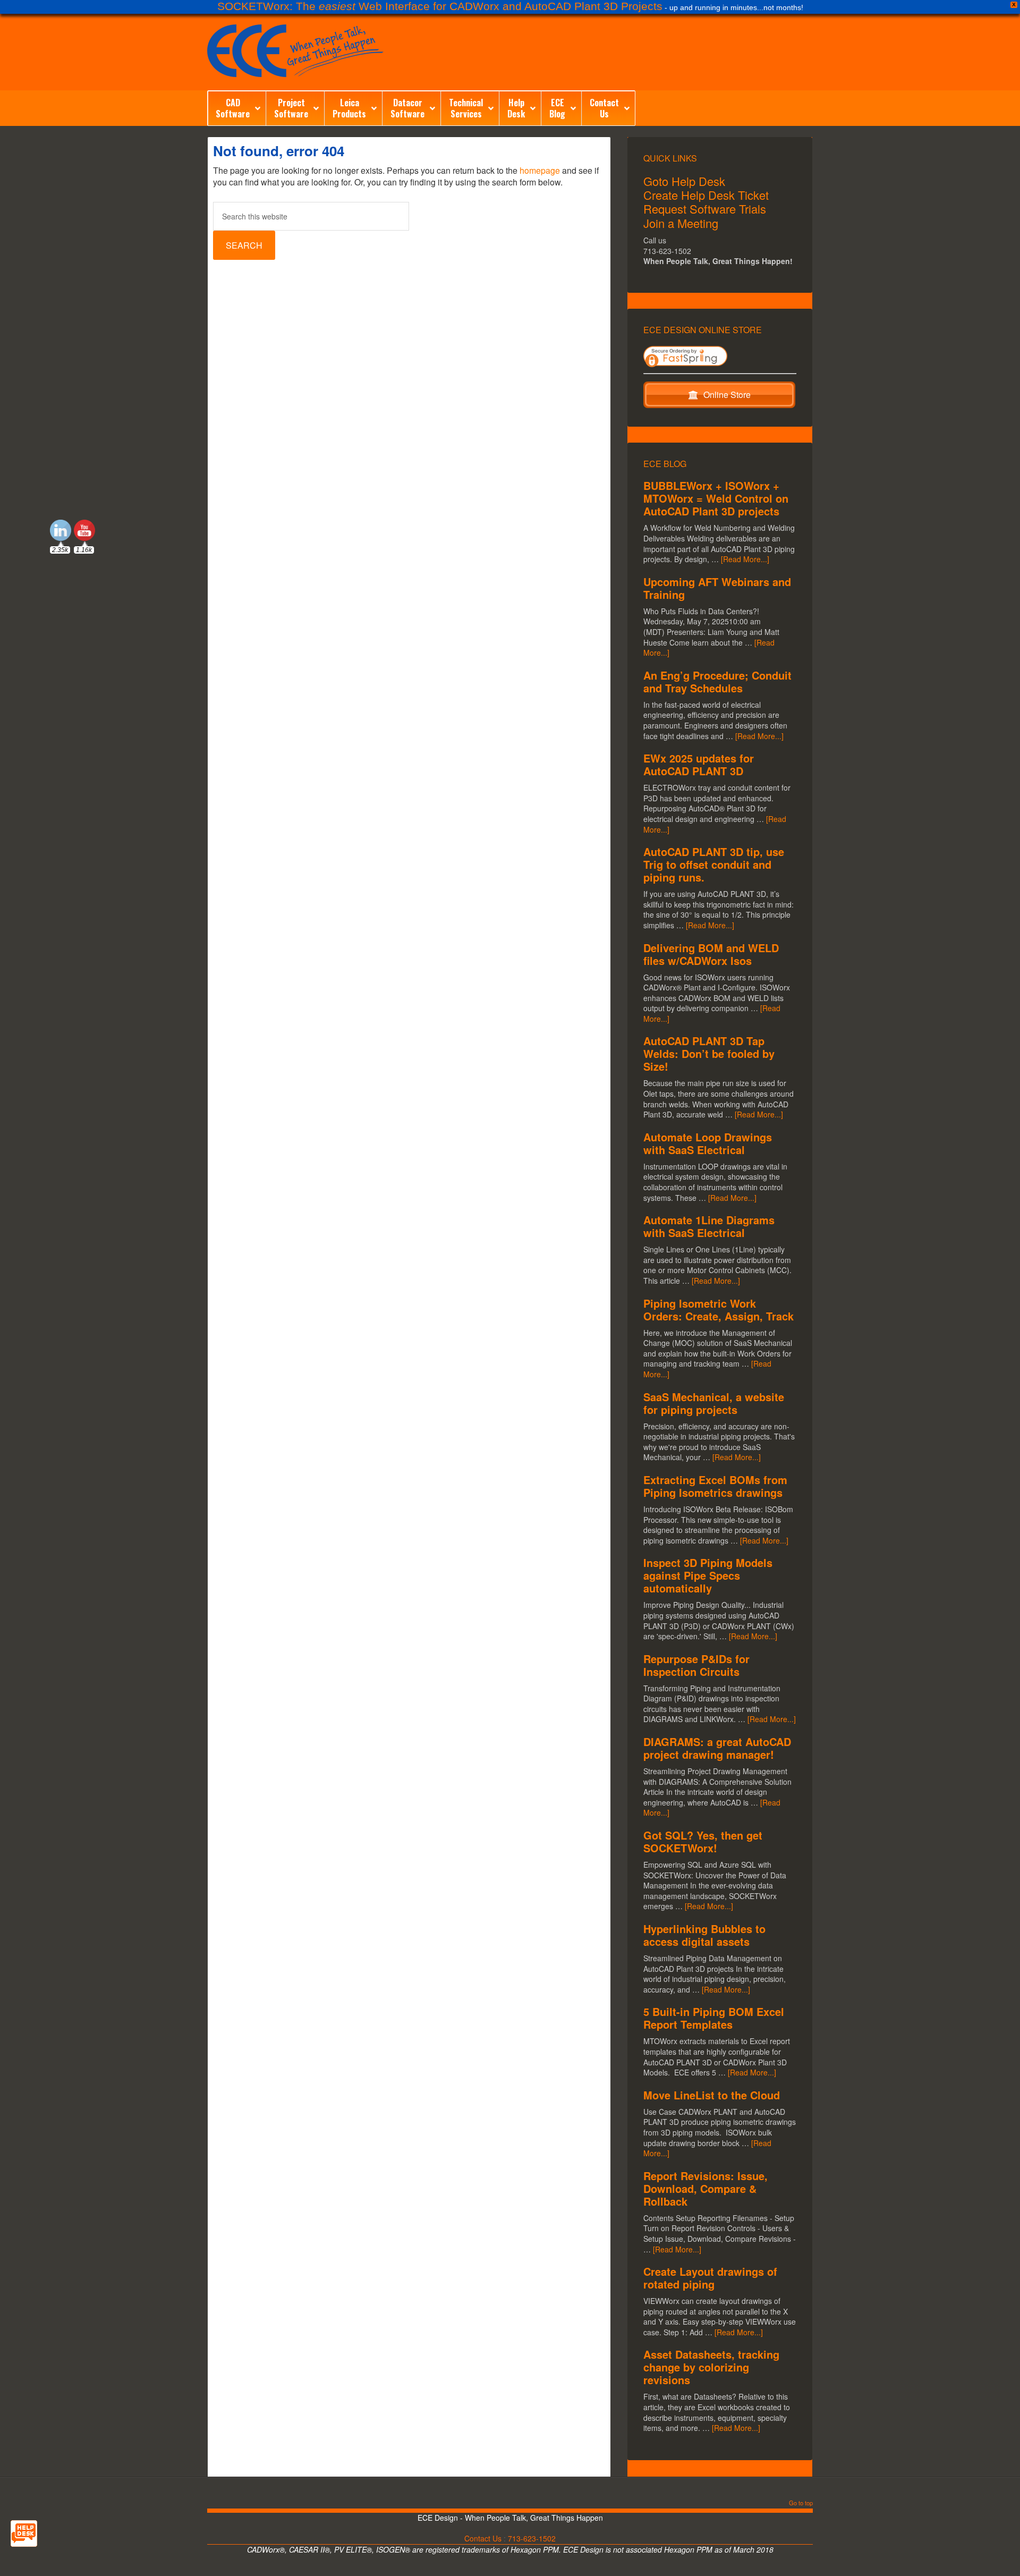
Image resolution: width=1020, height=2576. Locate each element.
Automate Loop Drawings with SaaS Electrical (708, 1143)
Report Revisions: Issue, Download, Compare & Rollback (705, 2188)
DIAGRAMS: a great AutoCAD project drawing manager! (717, 1748)
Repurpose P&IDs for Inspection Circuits (696, 1665)
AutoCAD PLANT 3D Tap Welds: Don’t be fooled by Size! (709, 1053)
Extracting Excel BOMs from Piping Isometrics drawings (715, 1486)
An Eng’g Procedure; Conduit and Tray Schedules (717, 681)
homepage (540, 170)
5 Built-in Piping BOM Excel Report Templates (714, 2018)
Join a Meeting (681, 223)
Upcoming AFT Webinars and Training (717, 588)
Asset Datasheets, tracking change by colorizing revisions (711, 2367)
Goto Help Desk (684, 181)
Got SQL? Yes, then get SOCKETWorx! (703, 1841)
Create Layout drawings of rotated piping (710, 2278)
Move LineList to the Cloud (712, 2095)
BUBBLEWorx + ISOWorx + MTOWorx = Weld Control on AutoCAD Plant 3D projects (716, 498)
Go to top (801, 2503)
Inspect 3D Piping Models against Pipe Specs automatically (708, 1575)
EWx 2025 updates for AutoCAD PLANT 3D (699, 764)
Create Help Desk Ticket (706, 195)
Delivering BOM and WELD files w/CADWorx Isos (711, 954)
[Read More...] (745, 559)
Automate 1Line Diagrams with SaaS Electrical (709, 1226)
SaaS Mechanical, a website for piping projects (714, 1403)
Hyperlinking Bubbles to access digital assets (704, 1935)
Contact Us (483, 2538)
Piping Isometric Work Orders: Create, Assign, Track (719, 1310)
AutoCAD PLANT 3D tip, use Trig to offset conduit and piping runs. (714, 864)
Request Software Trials (705, 209)
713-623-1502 (532, 2538)
